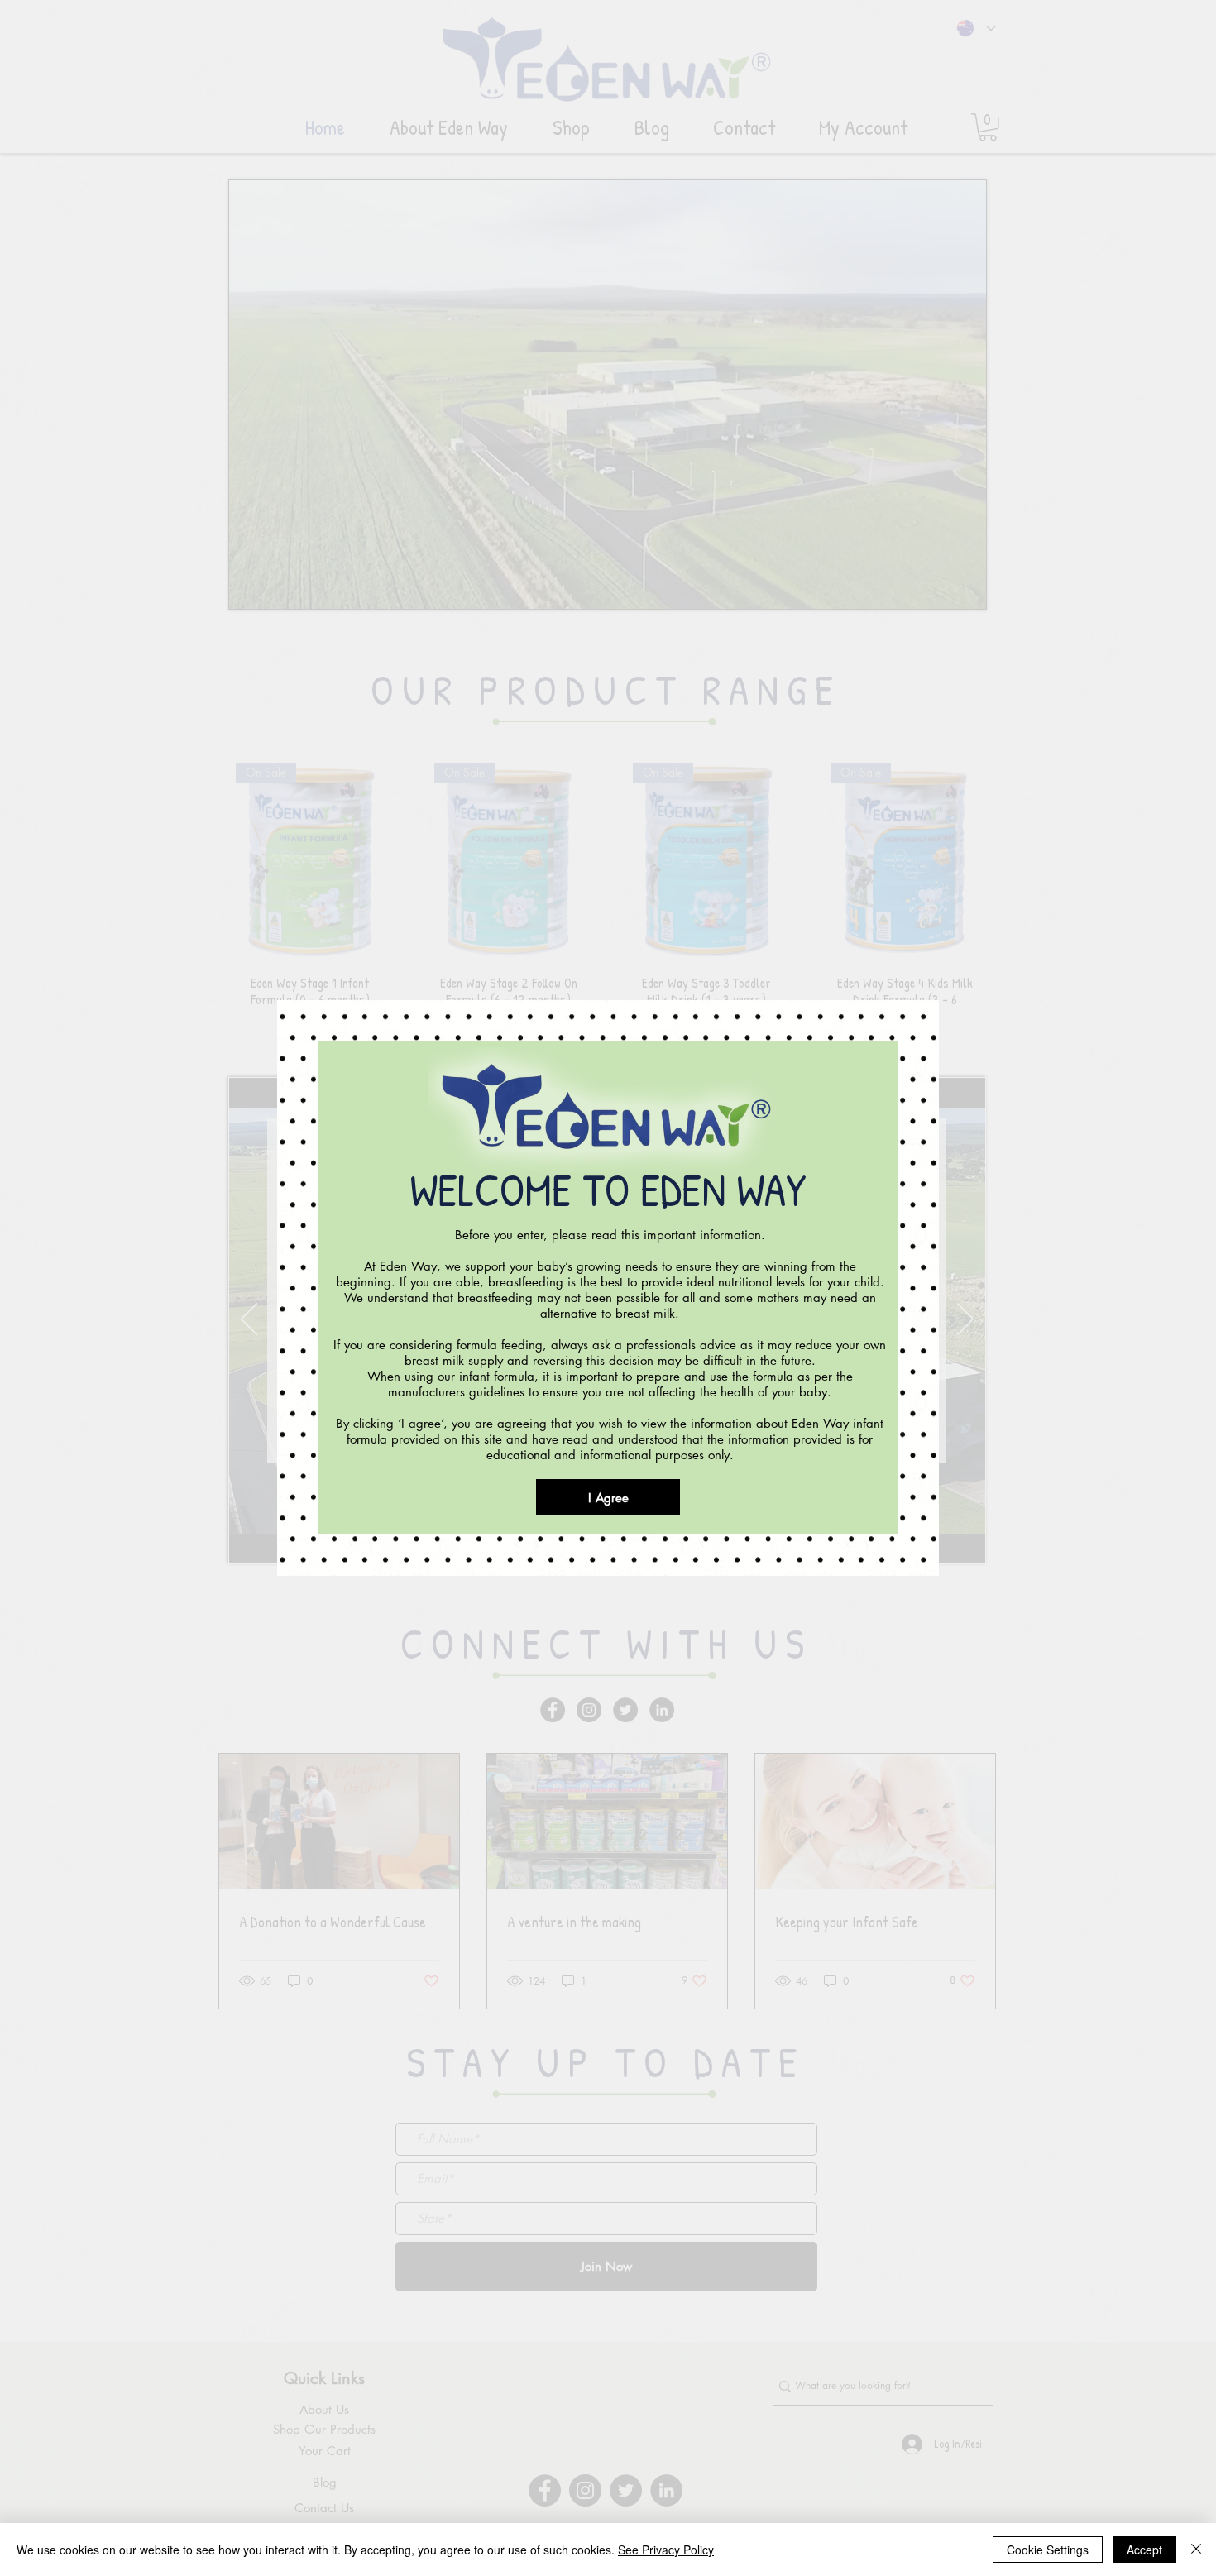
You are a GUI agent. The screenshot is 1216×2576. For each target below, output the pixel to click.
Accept (1144, 2550)
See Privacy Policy (666, 2550)
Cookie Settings (1048, 2550)
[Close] (1196, 2550)
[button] (608, 1497)
